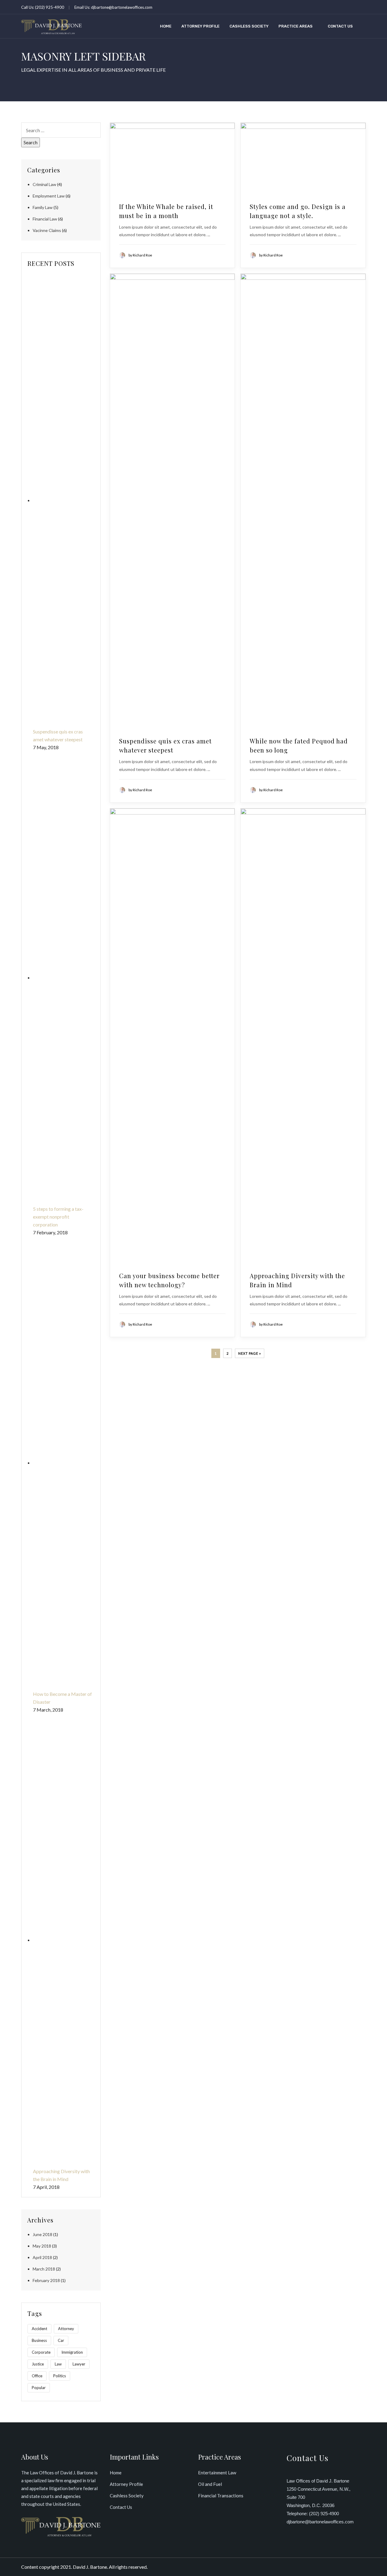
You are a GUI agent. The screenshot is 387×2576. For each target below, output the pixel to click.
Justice (38, 2364)
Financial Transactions (221, 2496)
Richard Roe (142, 255)
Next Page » (250, 1353)
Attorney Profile (200, 26)
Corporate (41, 2352)
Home (166, 26)
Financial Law (45, 219)
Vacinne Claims (47, 230)
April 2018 (42, 2257)
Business (39, 2340)
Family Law (43, 207)
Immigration (72, 2352)
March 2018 (44, 2269)
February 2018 (46, 2280)
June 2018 (42, 2234)
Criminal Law (44, 184)
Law (58, 2364)
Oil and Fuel (210, 2484)
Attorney (66, 2329)
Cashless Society (249, 26)
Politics (60, 2376)
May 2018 (42, 2246)
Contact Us (340, 26)
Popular (39, 2388)
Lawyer (79, 2364)
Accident (39, 2329)
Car (61, 2340)
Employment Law (49, 196)
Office (37, 2376)
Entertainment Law (217, 2473)
